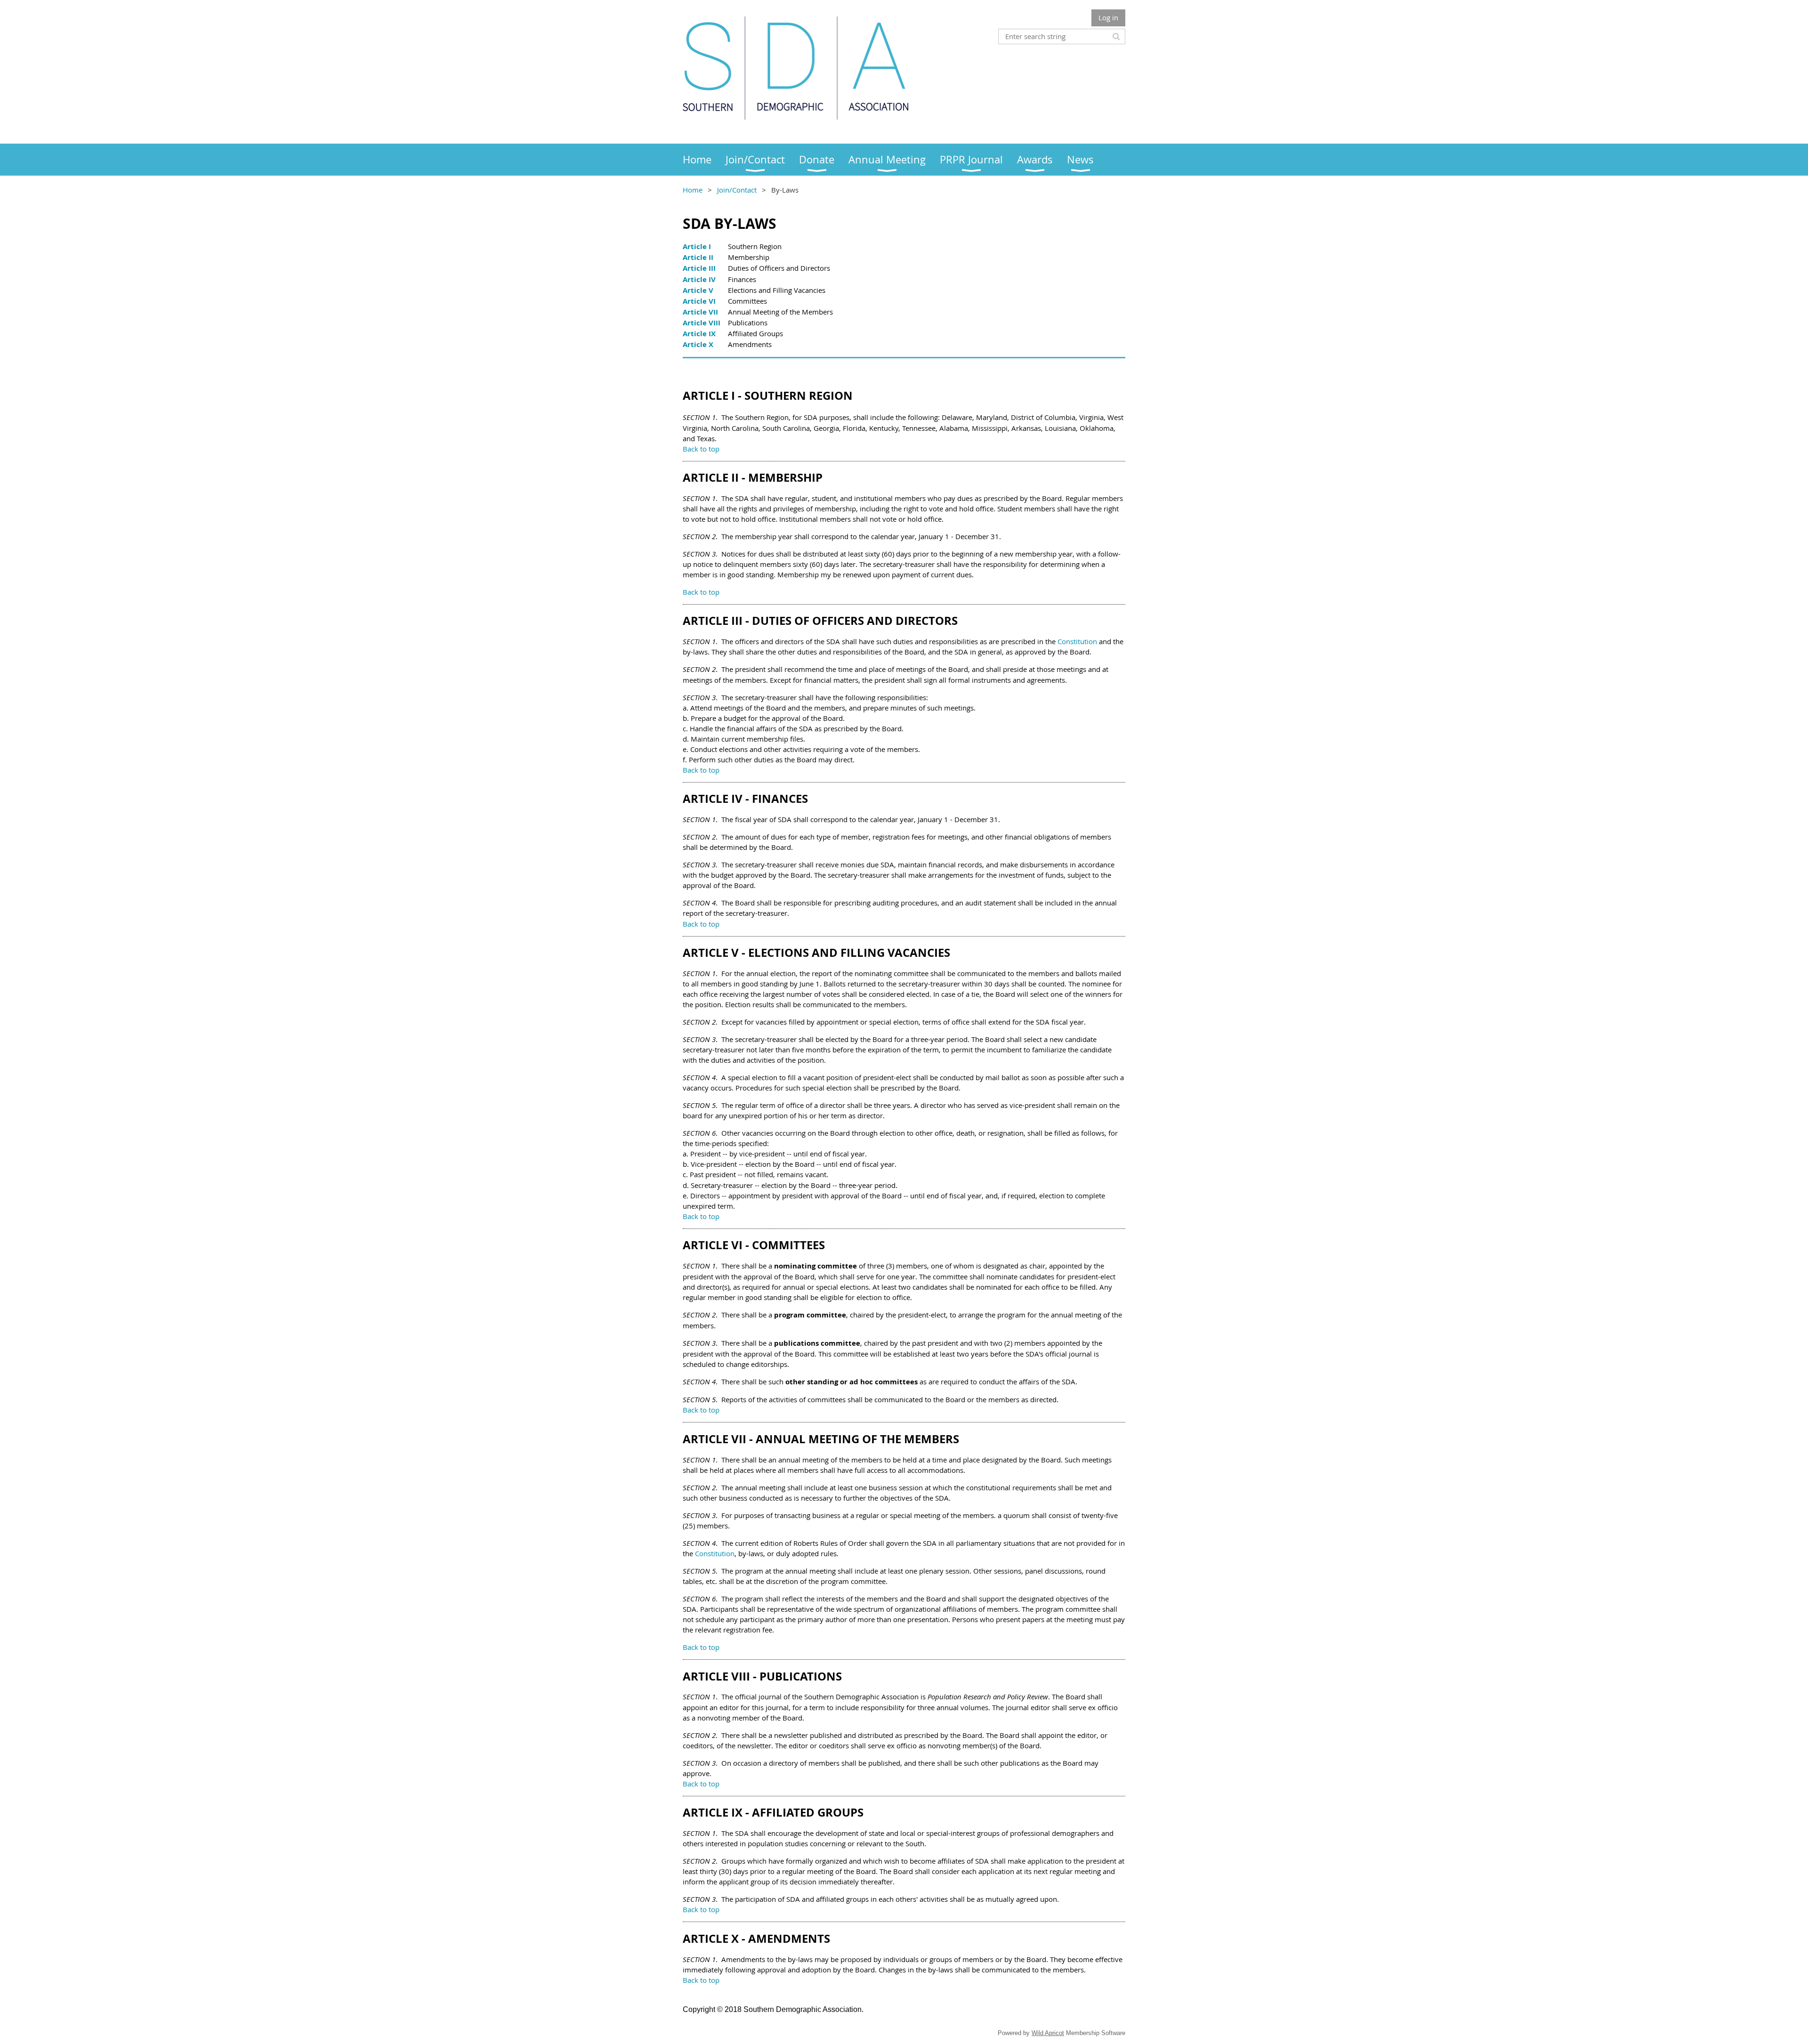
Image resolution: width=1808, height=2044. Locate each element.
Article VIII (702, 323)
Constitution (1077, 641)
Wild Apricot (1048, 2033)
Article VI (699, 301)
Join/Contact (737, 190)
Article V (698, 290)
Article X (698, 344)
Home (693, 190)
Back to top (701, 592)
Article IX (699, 334)
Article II (698, 257)
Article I (697, 246)
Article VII (700, 312)
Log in (1108, 17)
